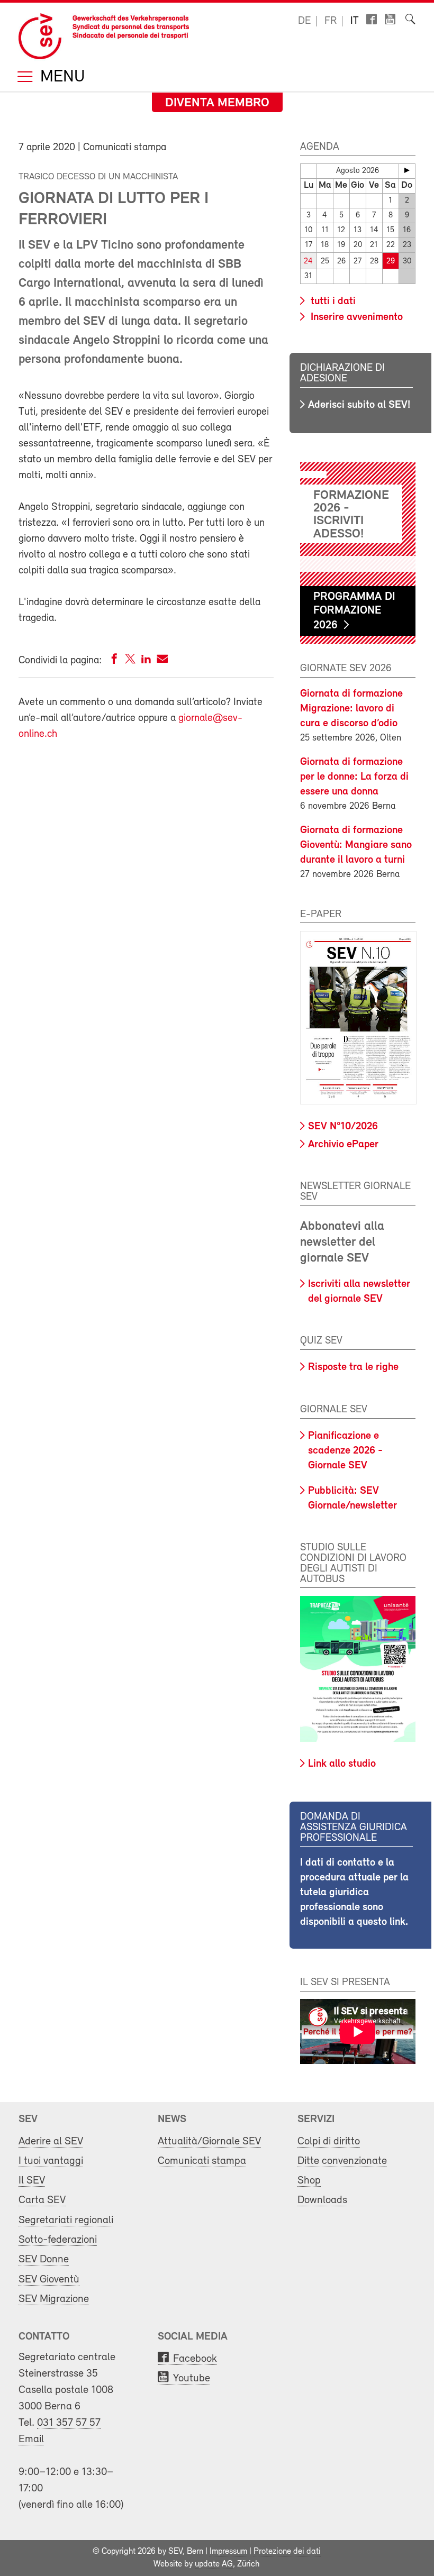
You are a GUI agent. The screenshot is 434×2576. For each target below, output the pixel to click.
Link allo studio (342, 1764)
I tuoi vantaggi (51, 2161)
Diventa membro (217, 103)
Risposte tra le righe (353, 1367)
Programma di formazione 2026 (354, 611)
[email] (162, 661)
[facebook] (114, 661)
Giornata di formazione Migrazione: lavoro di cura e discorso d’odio (351, 709)
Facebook (195, 2359)
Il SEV (32, 2181)
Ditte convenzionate (342, 2161)
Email (31, 2439)
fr (331, 21)
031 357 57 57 (69, 2423)
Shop (309, 2181)
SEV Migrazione (54, 2299)
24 (308, 262)
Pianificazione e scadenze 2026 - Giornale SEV (345, 1451)
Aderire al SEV (51, 2141)
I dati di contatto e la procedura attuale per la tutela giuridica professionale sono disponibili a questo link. (354, 1893)
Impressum (228, 2552)
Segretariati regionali (66, 2220)
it (355, 21)
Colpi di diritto (329, 2141)
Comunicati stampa (202, 2161)
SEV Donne (44, 2259)
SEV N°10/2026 (343, 1127)
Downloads (322, 2200)
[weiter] (407, 170)
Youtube (192, 2378)
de (304, 21)
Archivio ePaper (343, 1145)
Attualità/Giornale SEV (209, 2141)
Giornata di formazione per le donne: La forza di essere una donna (354, 777)
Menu (60, 77)
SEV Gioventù (49, 2280)
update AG (214, 2564)
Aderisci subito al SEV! (359, 405)
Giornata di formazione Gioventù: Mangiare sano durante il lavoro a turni (356, 845)
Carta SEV (42, 2200)
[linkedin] (146, 661)
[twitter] (130, 661)
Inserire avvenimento (355, 317)
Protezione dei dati (287, 2552)
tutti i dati (332, 302)
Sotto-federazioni (58, 2240)
